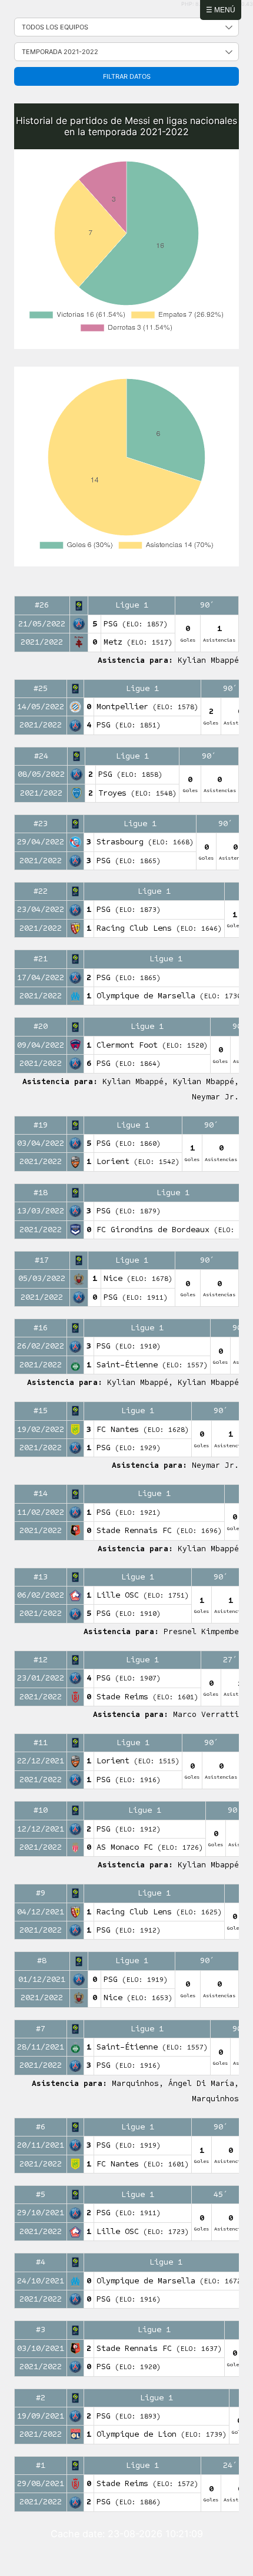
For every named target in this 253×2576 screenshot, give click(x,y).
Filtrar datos (127, 76)
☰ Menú (221, 10)
